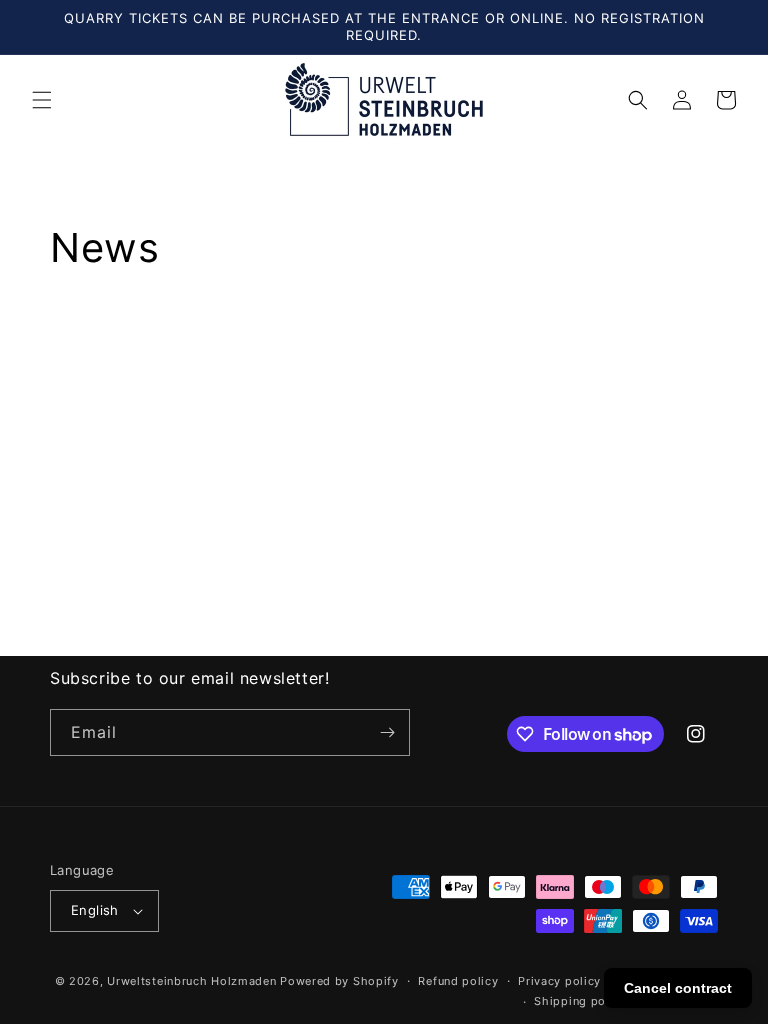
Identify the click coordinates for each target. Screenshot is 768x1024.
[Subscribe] (387, 732)
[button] (42, 100)
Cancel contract (678, 988)
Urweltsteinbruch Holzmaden (193, 981)
